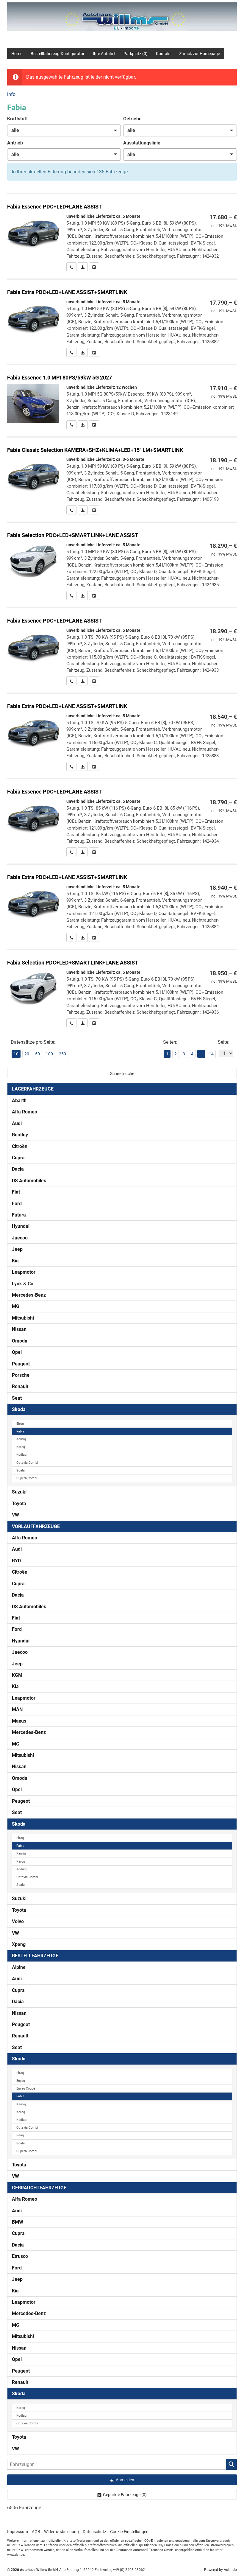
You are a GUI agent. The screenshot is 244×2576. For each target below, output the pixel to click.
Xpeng (19, 1944)
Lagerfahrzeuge (33, 1089)
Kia (15, 1261)
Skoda (19, 1409)
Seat (17, 1398)
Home (17, 54)
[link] (71, 267)
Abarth (19, 1100)
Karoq (21, 1447)
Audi (17, 1123)
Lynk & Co (23, 1284)
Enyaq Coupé (26, 2089)
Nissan (19, 1329)
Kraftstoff (18, 119)
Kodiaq (21, 1455)
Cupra (18, 1158)
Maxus (19, 1721)
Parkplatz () (136, 54)
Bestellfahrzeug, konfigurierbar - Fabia (122, 233)
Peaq (20, 2135)
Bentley (20, 1135)
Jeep (17, 1249)
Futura (19, 1215)
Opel (17, 1352)
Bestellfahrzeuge (35, 1956)
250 (62, 1054)
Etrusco (20, 2256)
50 (37, 1054)
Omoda (20, 1341)
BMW (18, 2222)
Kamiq (21, 1439)
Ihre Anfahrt (104, 54)
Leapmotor (24, 1272)
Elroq (20, 1424)
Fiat (16, 1192)
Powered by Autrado (220, 2570)
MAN (17, 1709)
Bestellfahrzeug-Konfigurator (58, 54)
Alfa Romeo (25, 1112)
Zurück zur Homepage (200, 54)
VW (15, 1515)
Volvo (18, 1921)
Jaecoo (20, 1238)
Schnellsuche (122, 1074)
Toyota (19, 1504)
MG (16, 1306)
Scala (21, 1470)
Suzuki (19, 1492)
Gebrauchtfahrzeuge (39, 2188)
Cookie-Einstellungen (129, 2532)
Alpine (19, 1967)
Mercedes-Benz (29, 1295)
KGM (17, 1675)
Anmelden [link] (125, 2480)
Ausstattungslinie (142, 143)
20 (27, 1054)
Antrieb (15, 143)
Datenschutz (94, 2532)
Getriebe (132, 119)
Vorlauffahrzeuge (36, 1526)
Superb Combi (27, 1478)
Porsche (21, 1375)
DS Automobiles (29, 1181)
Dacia (18, 1169)
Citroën (20, 1146)
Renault (20, 1386)
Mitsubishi (23, 1318)
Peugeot (21, 1364)
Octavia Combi (27, 1463)
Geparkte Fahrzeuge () (125, 2495)
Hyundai (21, 1226)
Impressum (18, 2532)
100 (49, 1054)
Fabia (20, 1431)
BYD (16, 1561)
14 (211, 1054)
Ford (17, 1204)
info (11, 94)
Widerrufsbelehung (61, 2532)
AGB (36, 2532)
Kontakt (163, 54)
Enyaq (21, 2081)
